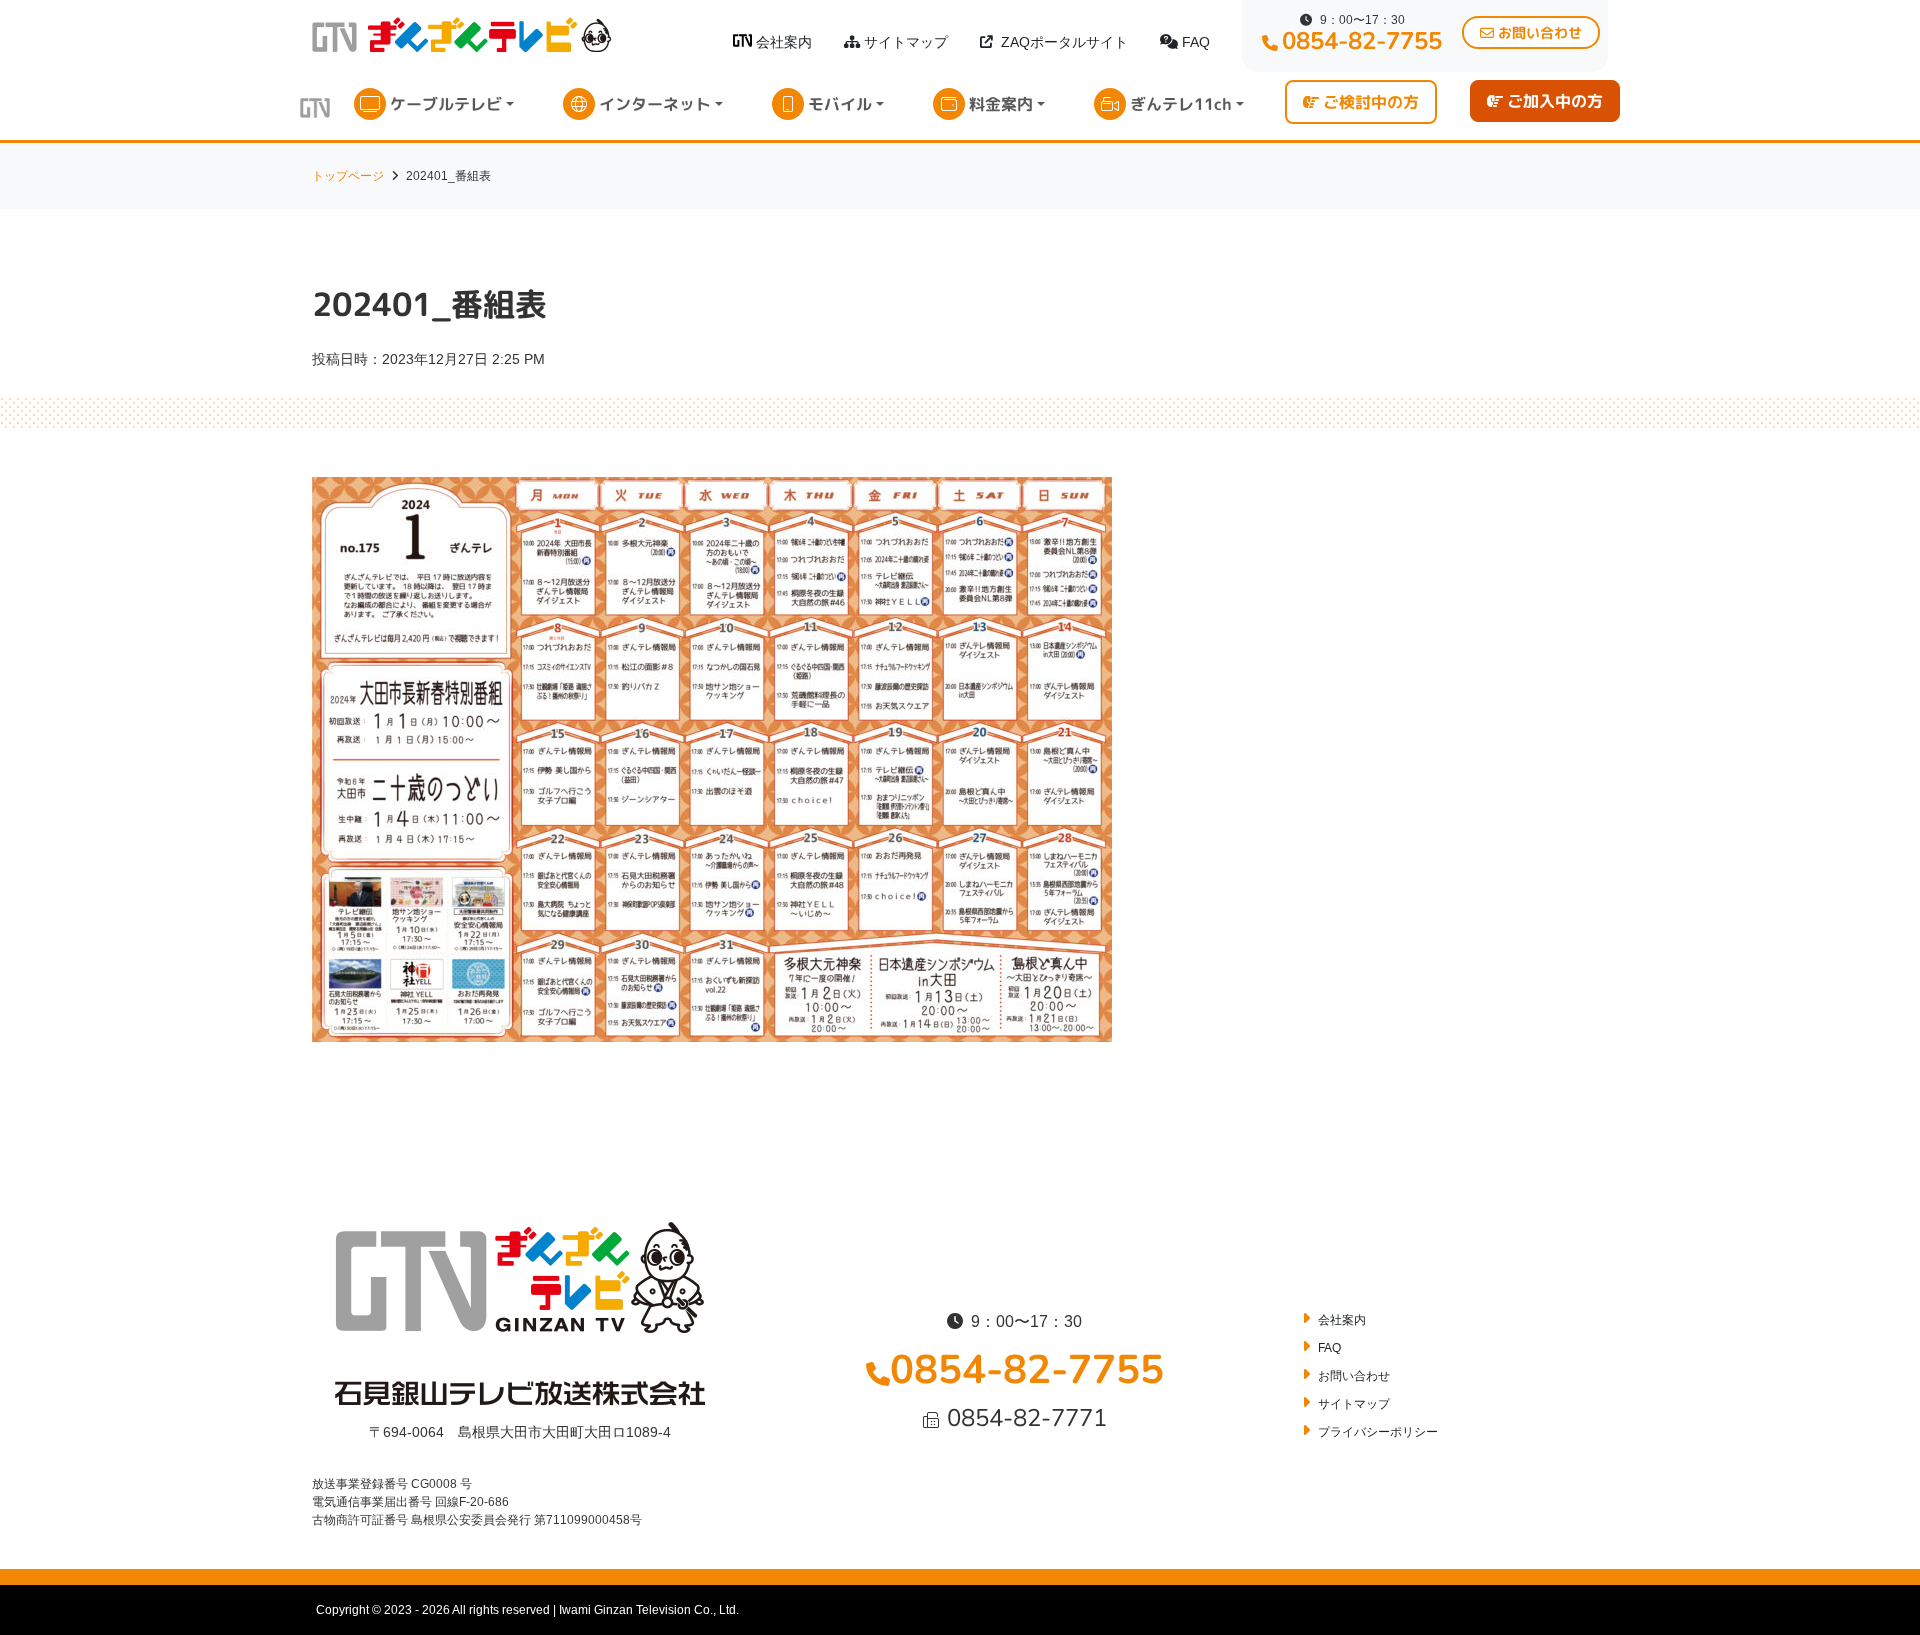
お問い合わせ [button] (1540, 32)
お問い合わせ (1354, 1376)
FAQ (1196, 42)
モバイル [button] (840, 104)
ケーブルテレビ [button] (446, 104)
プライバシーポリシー (1378, 1432)
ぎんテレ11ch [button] (1181, 104)
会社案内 (784, 42)
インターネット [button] (655, 104)
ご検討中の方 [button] (1371, 102)
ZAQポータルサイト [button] (1064, 42)
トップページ (348, 176)
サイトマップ (906, 42)
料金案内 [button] (1001, 104)
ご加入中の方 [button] (1555, 101)
